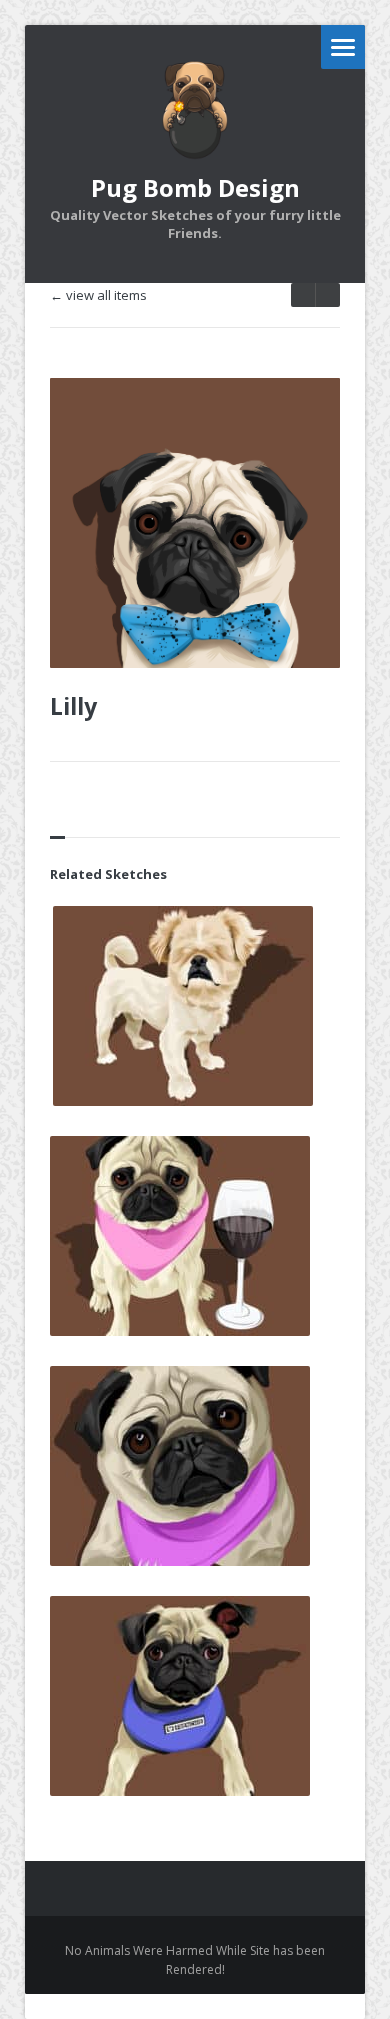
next (303, 295)
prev (327, 295)
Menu (343, 47)
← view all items (98, 295)
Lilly (73, 706)
